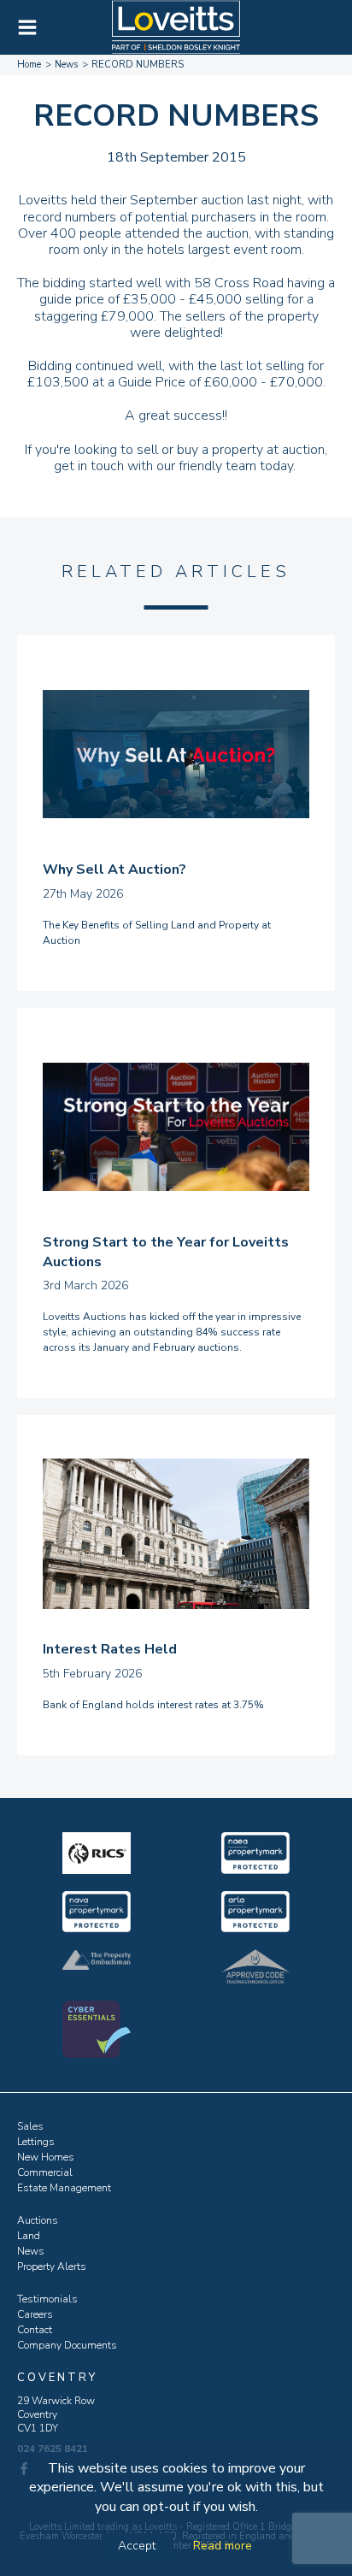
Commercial (45, 2172)
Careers (35, 2314)
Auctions (38, 2220)
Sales (30, 2126)
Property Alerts (52, 2267)
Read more (223, 2546)
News (31, 2251)
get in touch (89, 466)
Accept (137, 2546)
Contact (35, 2330)
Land (29, 2236)
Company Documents (67, 2345)
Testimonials (47, 2299)
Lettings (36, 2142)
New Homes (46, 2157)
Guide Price (152, 382)
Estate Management (64, 2188)
